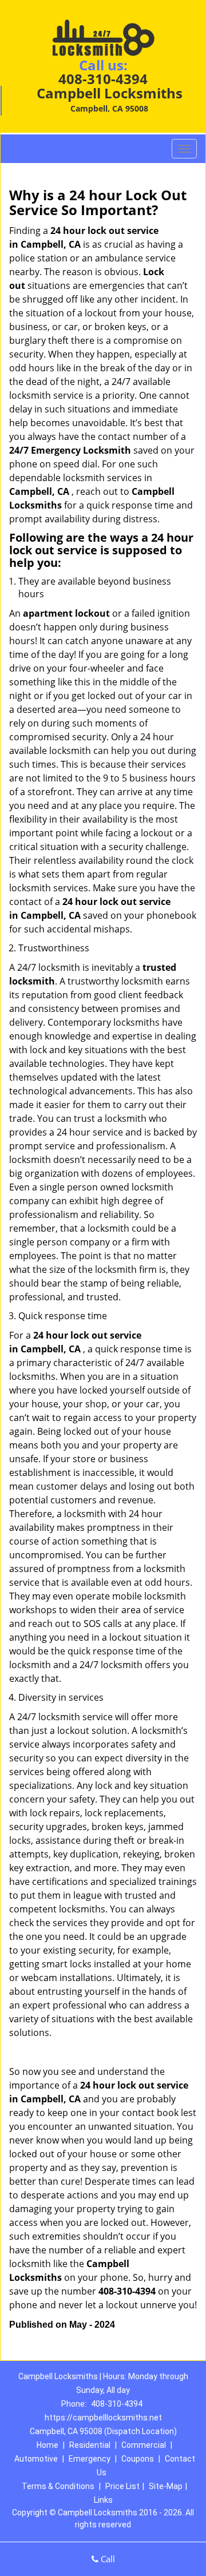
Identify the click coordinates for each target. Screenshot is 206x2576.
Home (47, 2445)
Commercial (144, 2445)
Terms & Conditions (58, 2486)
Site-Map (166, 2486)
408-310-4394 (103, 79)
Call (107, 2559)
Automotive (36, 2459)
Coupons (138, 2459)
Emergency (90, 2459)
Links (103, 2500)
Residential (90, 2445)
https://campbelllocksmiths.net (103, 2418)
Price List (122, 2486)
